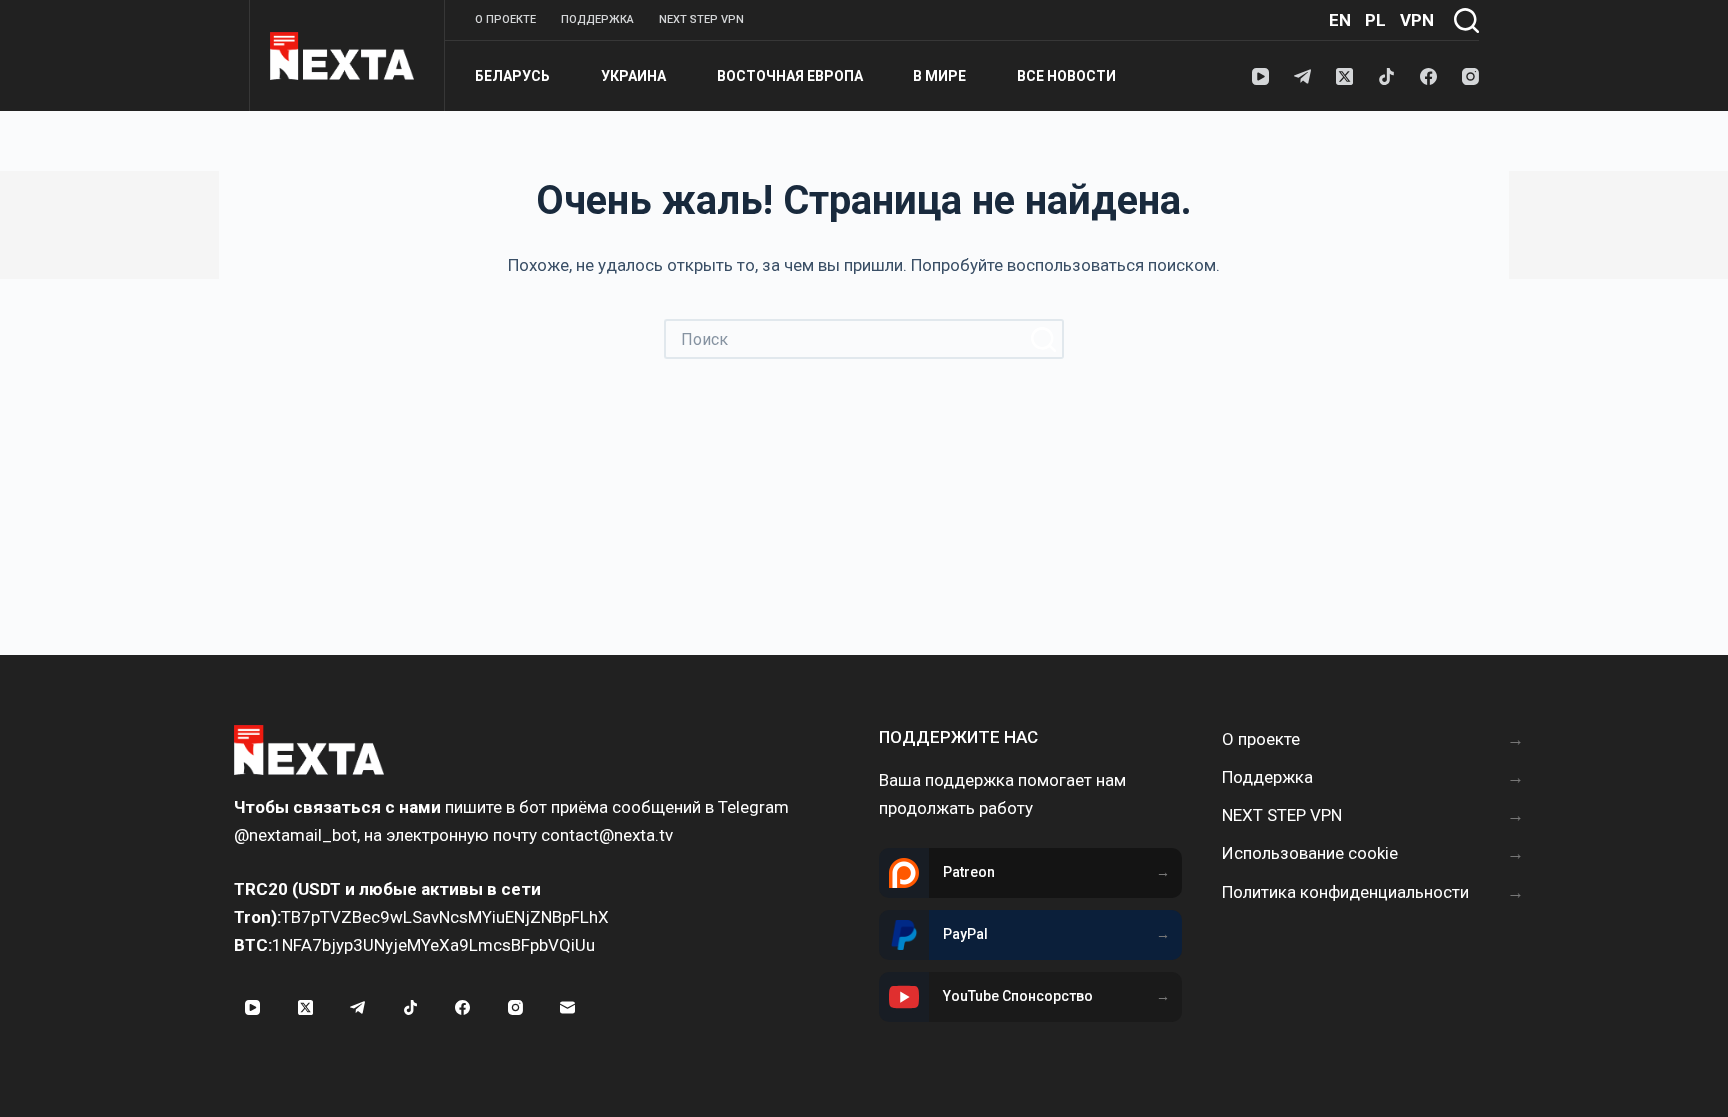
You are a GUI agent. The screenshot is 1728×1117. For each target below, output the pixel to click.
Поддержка (597, 19)
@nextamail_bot (295, 835)
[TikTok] (1386, 76)
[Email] (568, 1008)
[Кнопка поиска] (1044, 339)
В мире (939, 76)
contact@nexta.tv (607, 835)
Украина (633, 76)
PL (1375, 20)
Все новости (1066, 76)
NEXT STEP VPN (701, 19)
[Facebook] (1428, 76)
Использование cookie (1310, 853)
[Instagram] (1470, 76)
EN (1340, 20)
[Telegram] (1302, 76)
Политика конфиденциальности (1345, 892)
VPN (1417, 20)
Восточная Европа (790, 76)
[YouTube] (1260, 76)
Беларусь (512, 76)
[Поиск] (1466, 20)
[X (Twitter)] (1344, 76)
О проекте (505, 19)
